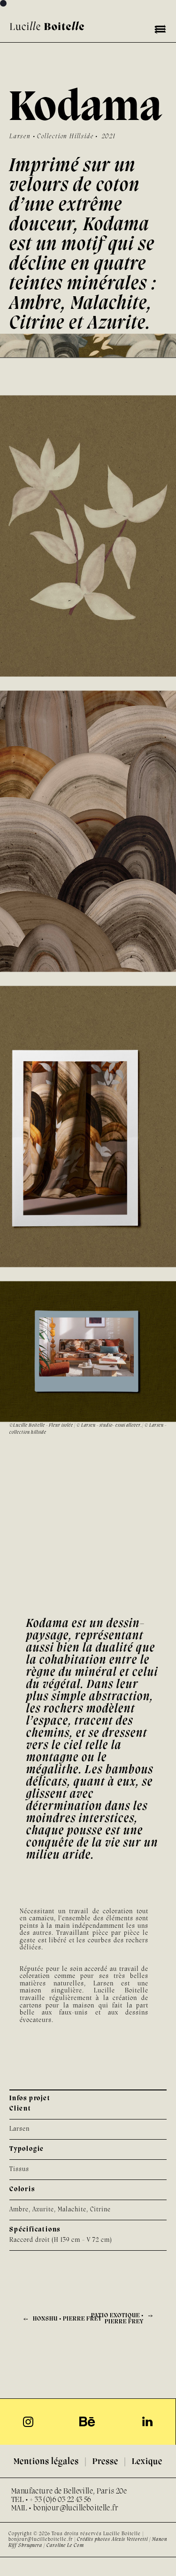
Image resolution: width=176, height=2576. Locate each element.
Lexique (147, 2462)
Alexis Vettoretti (130, 2539)
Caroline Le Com (66, 2546)
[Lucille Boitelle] (47, 26)
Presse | (112, 2462)
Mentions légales (46, 2462)
